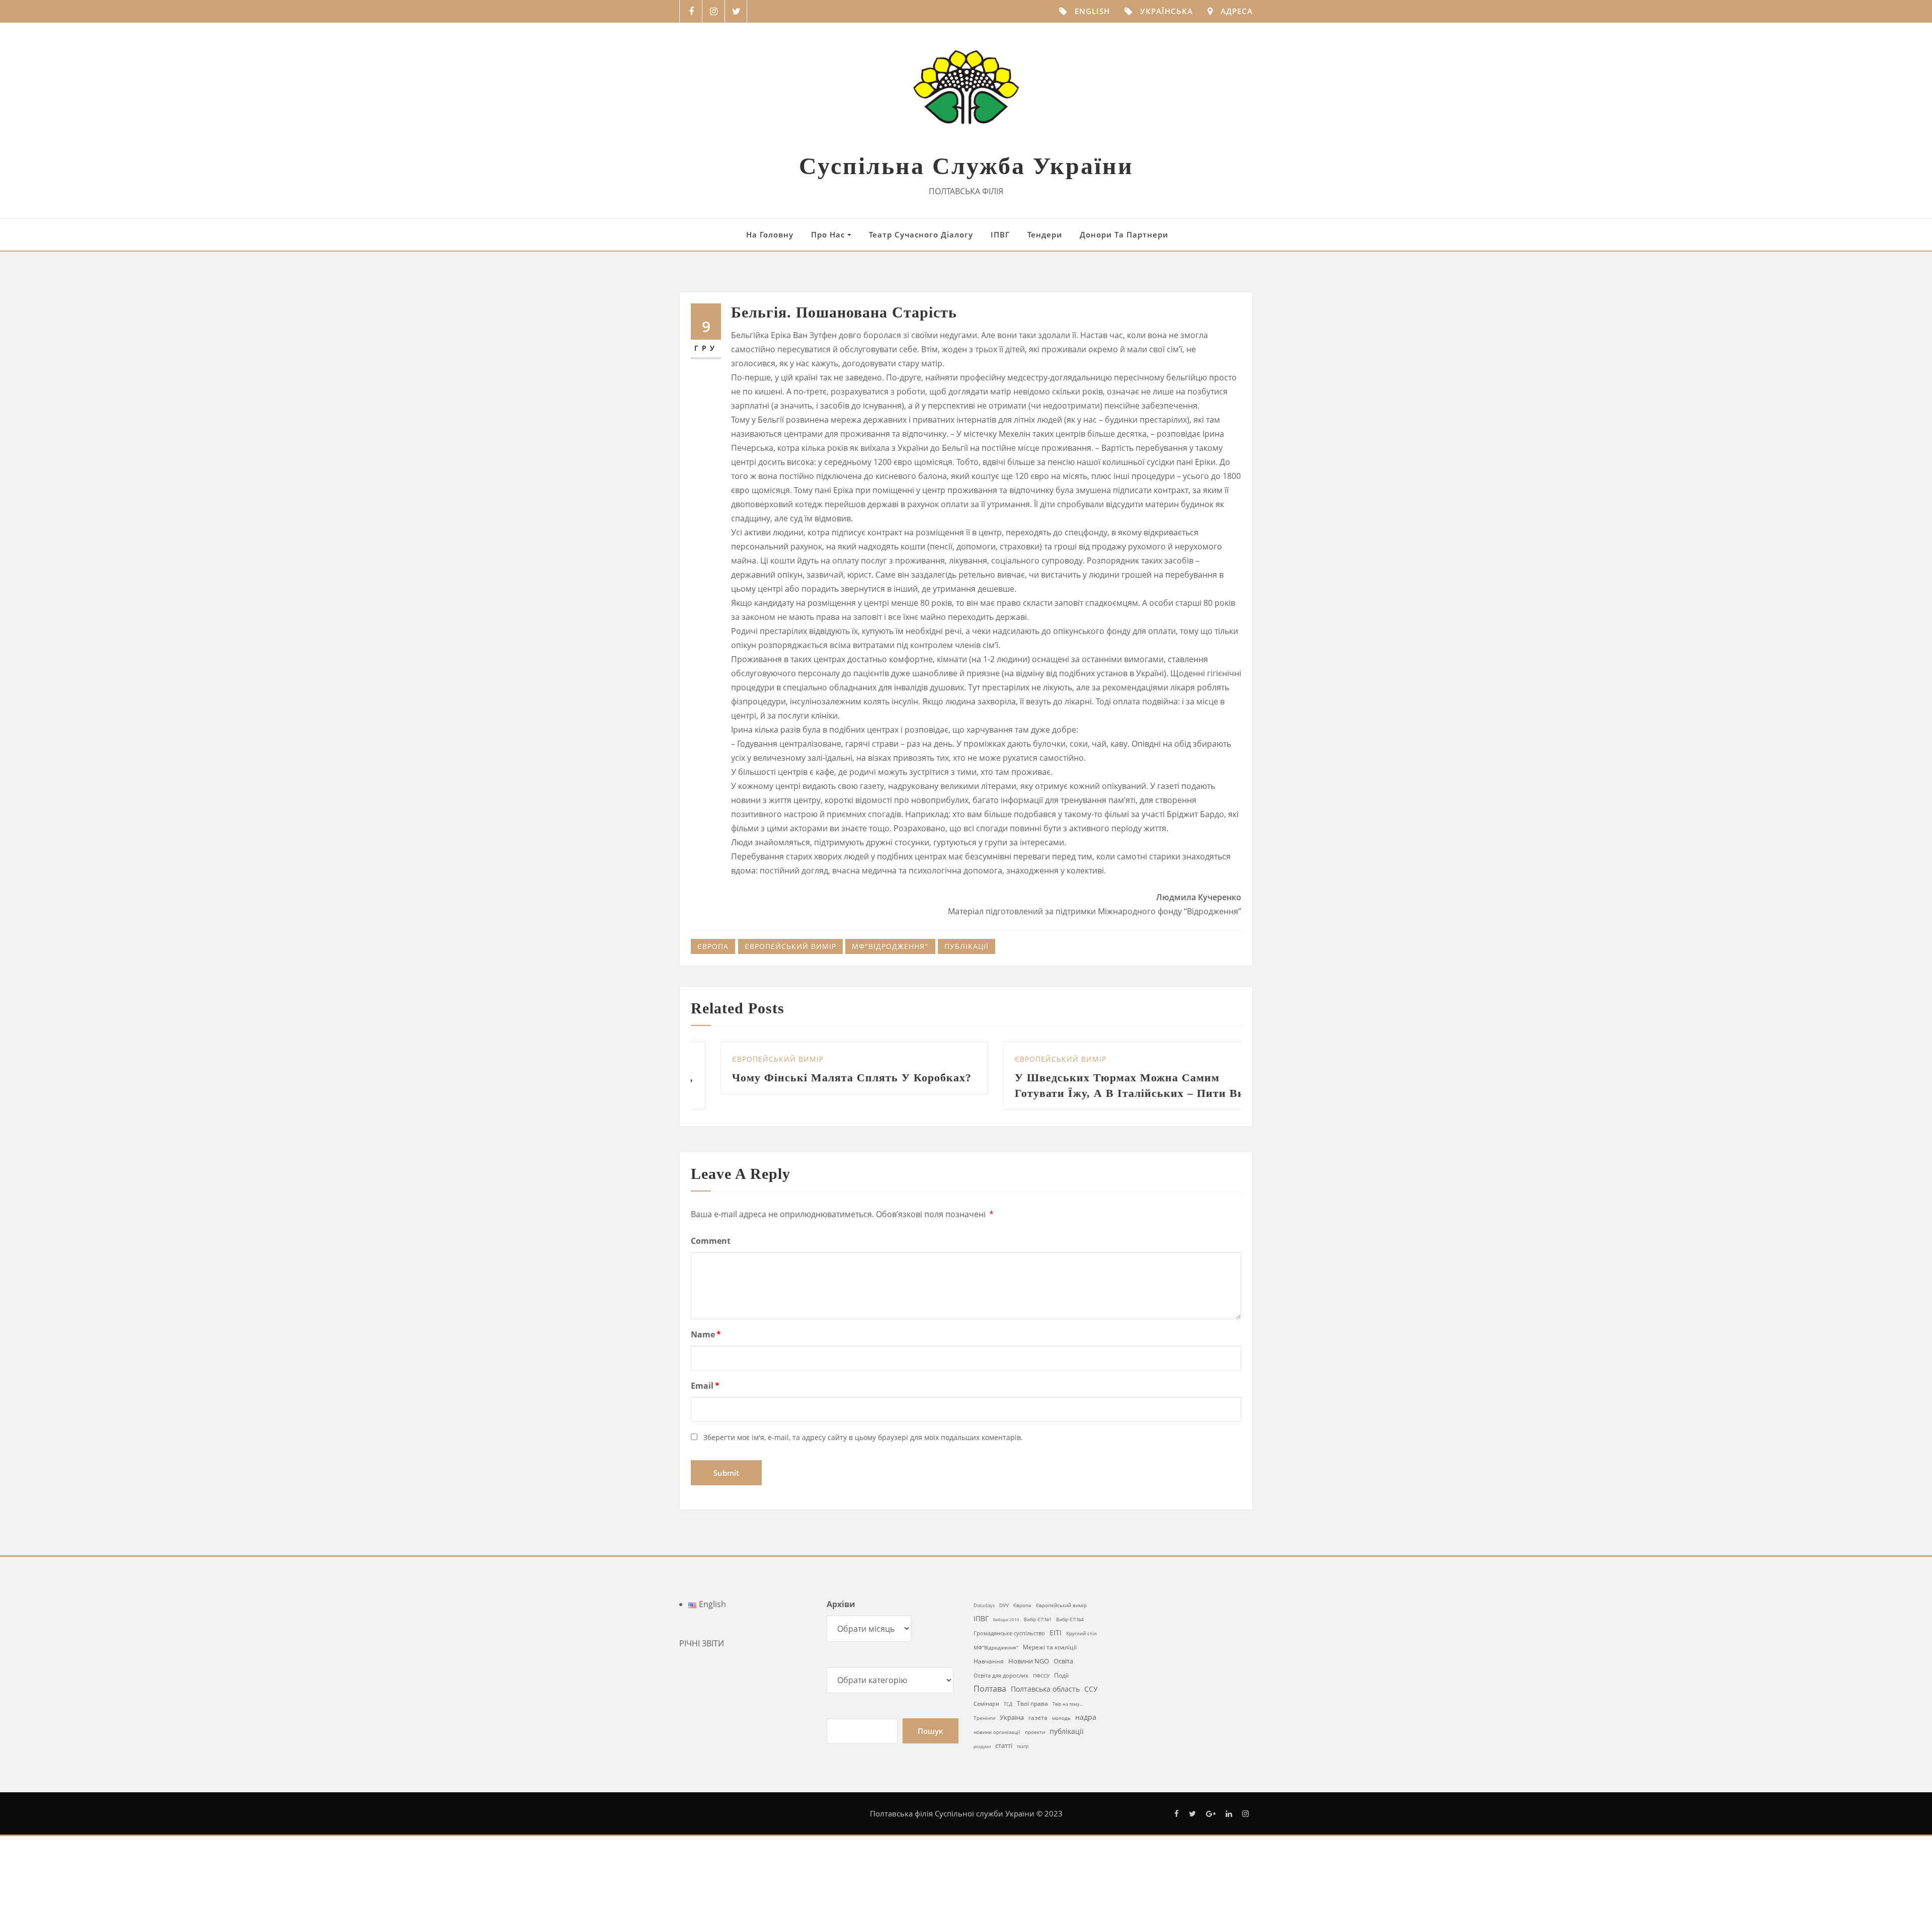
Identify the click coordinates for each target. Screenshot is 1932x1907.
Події (1061, 1691)
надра (1086, 1733)
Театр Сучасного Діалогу (921, 234)
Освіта (1063, 1677)
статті (1004, 1761)
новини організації (997, 1747)
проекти (1035, 1747)
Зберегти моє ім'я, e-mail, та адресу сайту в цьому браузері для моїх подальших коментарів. (863, 1453)
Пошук (931, 1746)
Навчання (989, 1677)
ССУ (1091, 1704)
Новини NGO (1029, 1677)
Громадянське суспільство (1009, 1649)
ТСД (1008, 1720)
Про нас (829, 234)
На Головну (770, 234)
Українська (1166, 11)
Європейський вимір (790, 946)
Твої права (1032, 1719)
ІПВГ (1000, 234)
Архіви (841, 1620)
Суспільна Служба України (966, 166)
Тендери (1045, 234)
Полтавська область (1045, 1704)
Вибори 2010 (1006, 1635)
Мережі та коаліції (1050, 1662)
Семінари (986, 1719)
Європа (713, 946)
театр (1023, 1762)
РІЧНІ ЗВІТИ (702, 1659)
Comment (711, 1256)
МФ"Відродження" (890, 946)
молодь (1061, 1734)
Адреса (1237, 11)
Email (705, 1401)
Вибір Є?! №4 (1070, 1635)
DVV (1004, 1621)
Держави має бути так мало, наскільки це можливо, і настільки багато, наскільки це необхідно (1012, 1093)
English (1092, 11)
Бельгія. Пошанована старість (844, 312)
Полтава (990, 1704)
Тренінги (984, 1733)
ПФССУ (1041, 1691)
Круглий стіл (1081, 1649)
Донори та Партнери (1124, 234)
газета (1038, 1733)
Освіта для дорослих (1001, 1691)
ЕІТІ (1056, 1648)
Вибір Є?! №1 (1038, 1635)
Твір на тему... (1068, 1720)
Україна (1012, 1733)
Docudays (984, 1621)
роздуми (982, 1762)
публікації (967, 946)
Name (706, 1350)
